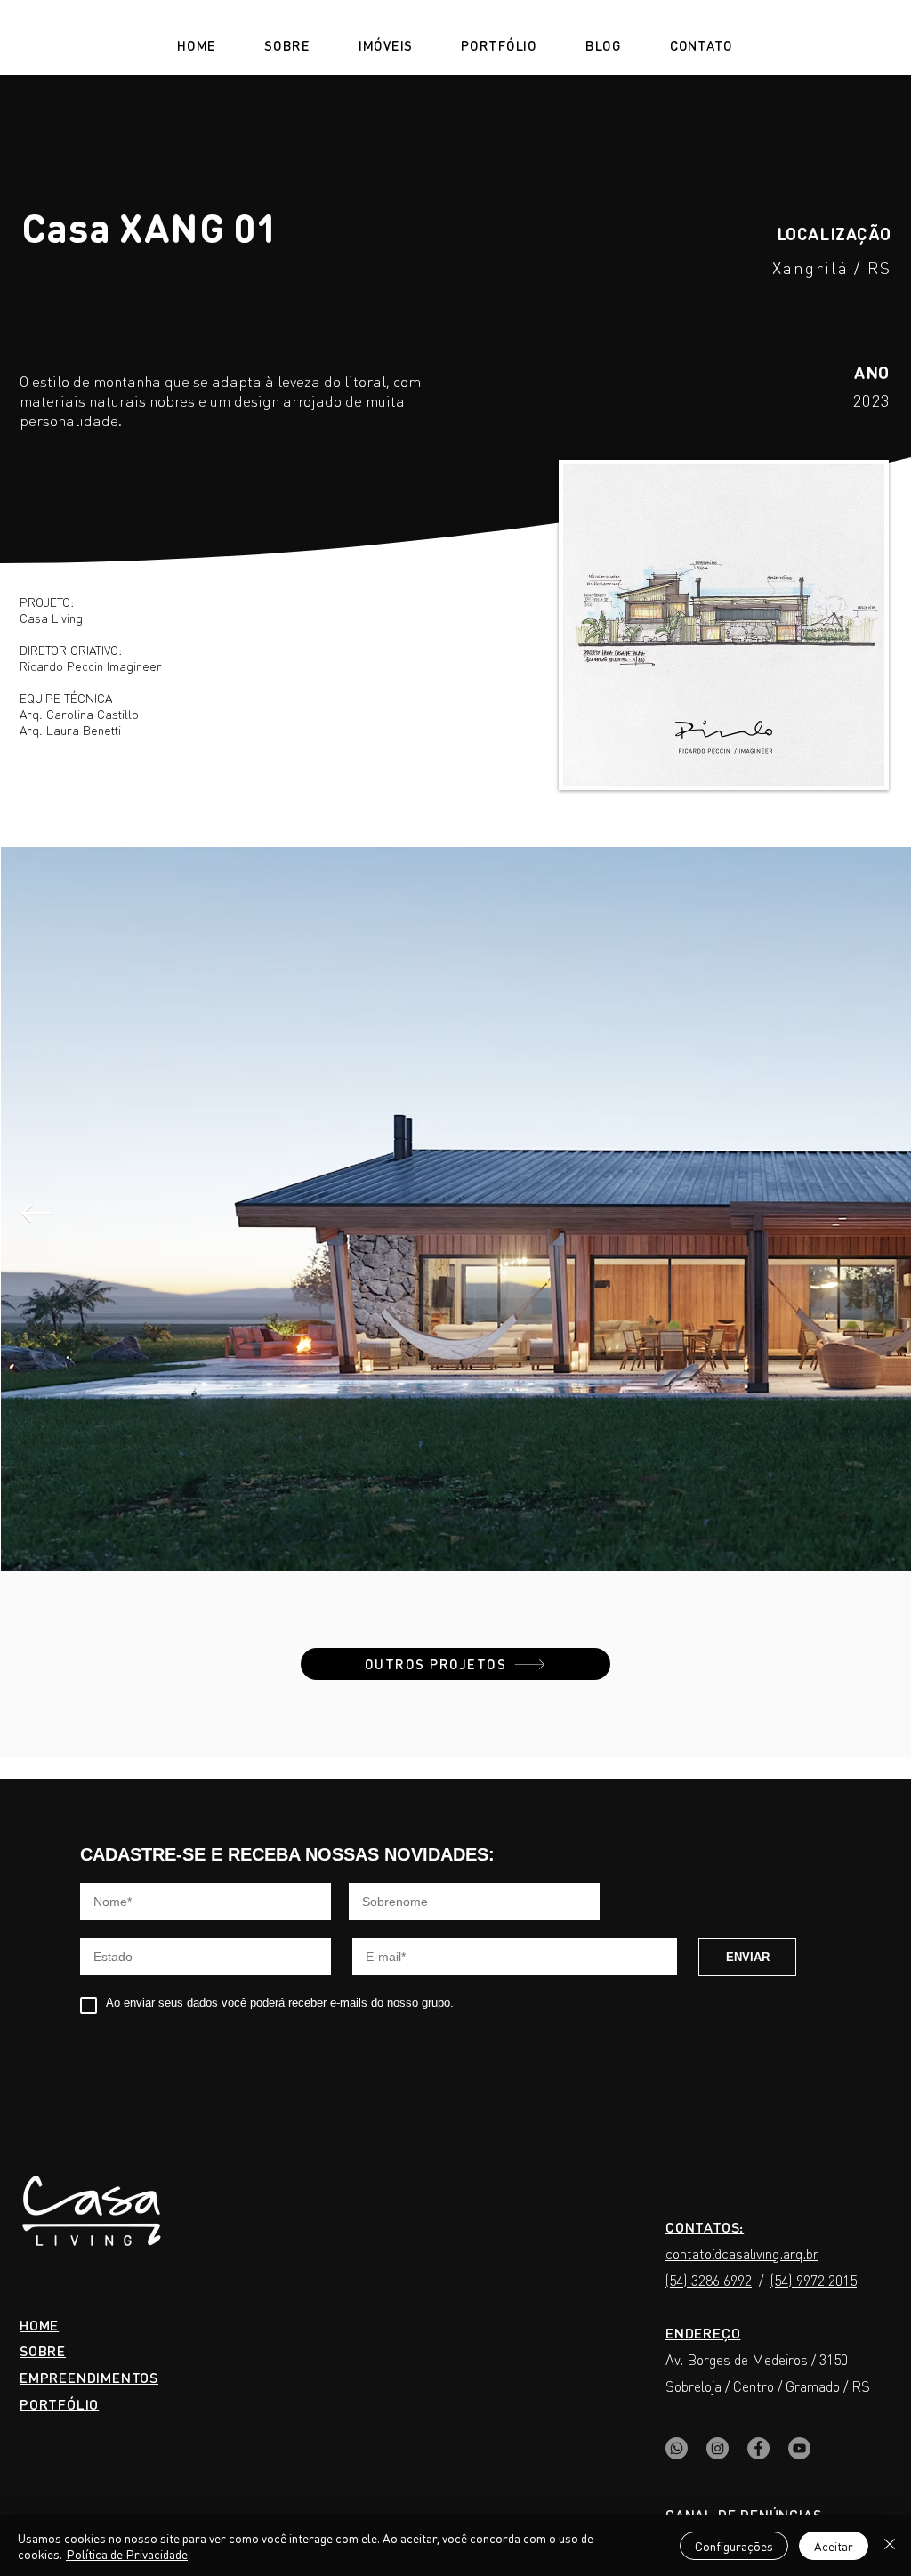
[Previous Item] (36, 1213)
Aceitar (834, 2546)
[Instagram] (718, 2448)
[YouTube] (799, 2448)
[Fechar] (890, 2546)
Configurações (734, 2546)
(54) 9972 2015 (814, 2280)
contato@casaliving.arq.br (742, 2253)
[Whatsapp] (677, 2448)
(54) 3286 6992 (709, 2280)
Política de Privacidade (127, 2554)
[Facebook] (758, 2448)
